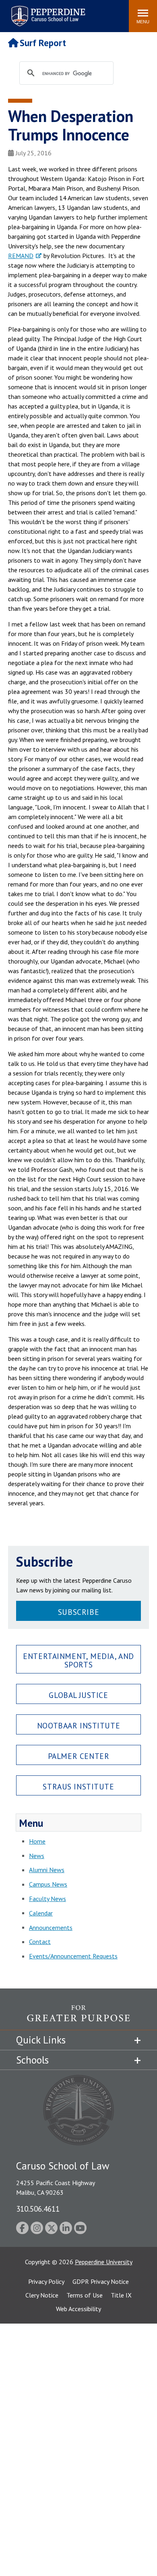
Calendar (41, 1913)
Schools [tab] (32, 2060)
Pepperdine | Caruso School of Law (47, 11)
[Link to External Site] (78, 2017)
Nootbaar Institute (78, 1725)
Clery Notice (42, 2295)
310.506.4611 (38, 2209)
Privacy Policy (46, 2281)
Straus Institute (78, 1786)
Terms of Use (85, 2295)
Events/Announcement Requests (73, 1956)
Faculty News (48, 1899)
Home (37, 1841)
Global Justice (78, 1695)
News (37, 1856)
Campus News (48, 1884)
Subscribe (78, 1612)
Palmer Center (79, 1756)
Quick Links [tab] (41, 2040)
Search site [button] (13, 12)
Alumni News (47, 1870)
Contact (40, 1942)
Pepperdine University (104, 2262)
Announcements (51, 1927)
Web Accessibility (78, 2309)
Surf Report (43, 43)
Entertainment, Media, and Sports (78, 1660)
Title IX (121, 2295)
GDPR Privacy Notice (101, 2281)
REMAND (21, 256)
